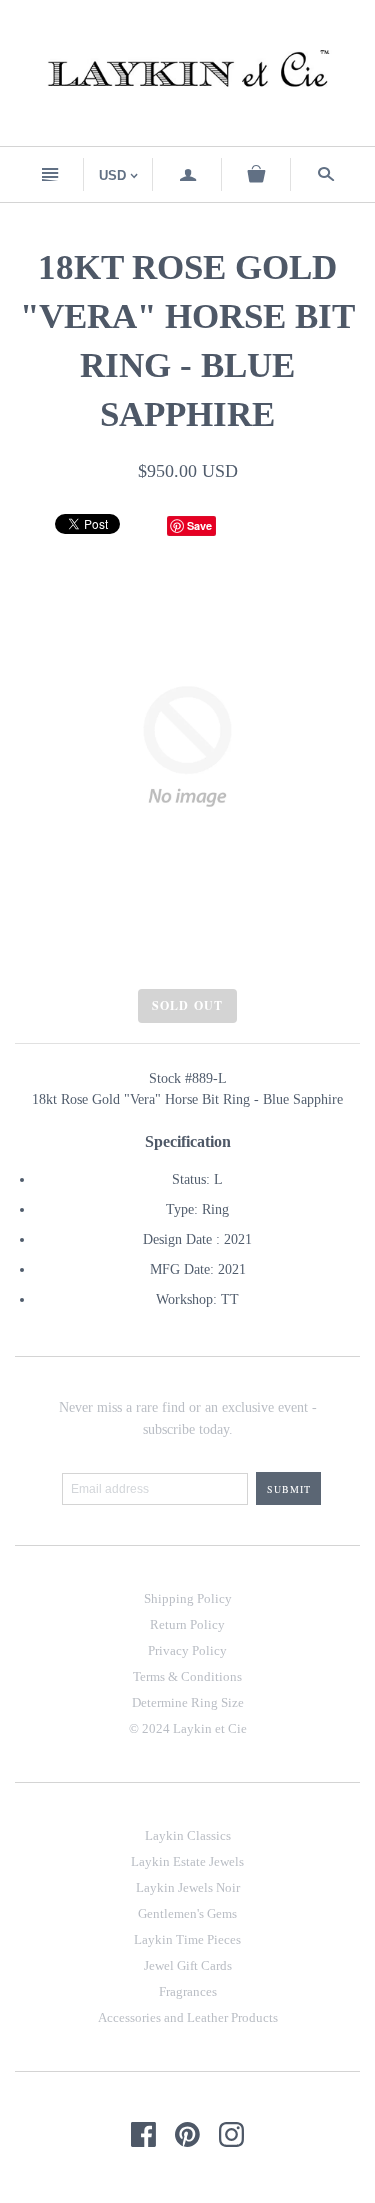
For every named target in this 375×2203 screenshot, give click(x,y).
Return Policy (187, 1624)
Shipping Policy (188, 1598)
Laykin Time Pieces (187, 1939)
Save (199, 525)
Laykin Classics (188, 1835)
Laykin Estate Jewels (187, 1861)
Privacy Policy (187, 1650)
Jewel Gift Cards (188, 1965)
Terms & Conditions (187, 1676)
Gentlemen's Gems (187, 1913)
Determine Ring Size (188, 1702)
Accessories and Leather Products (188, 2017)
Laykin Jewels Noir (188, 1887)
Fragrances (188, 1991)
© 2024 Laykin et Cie (188, 1728)
